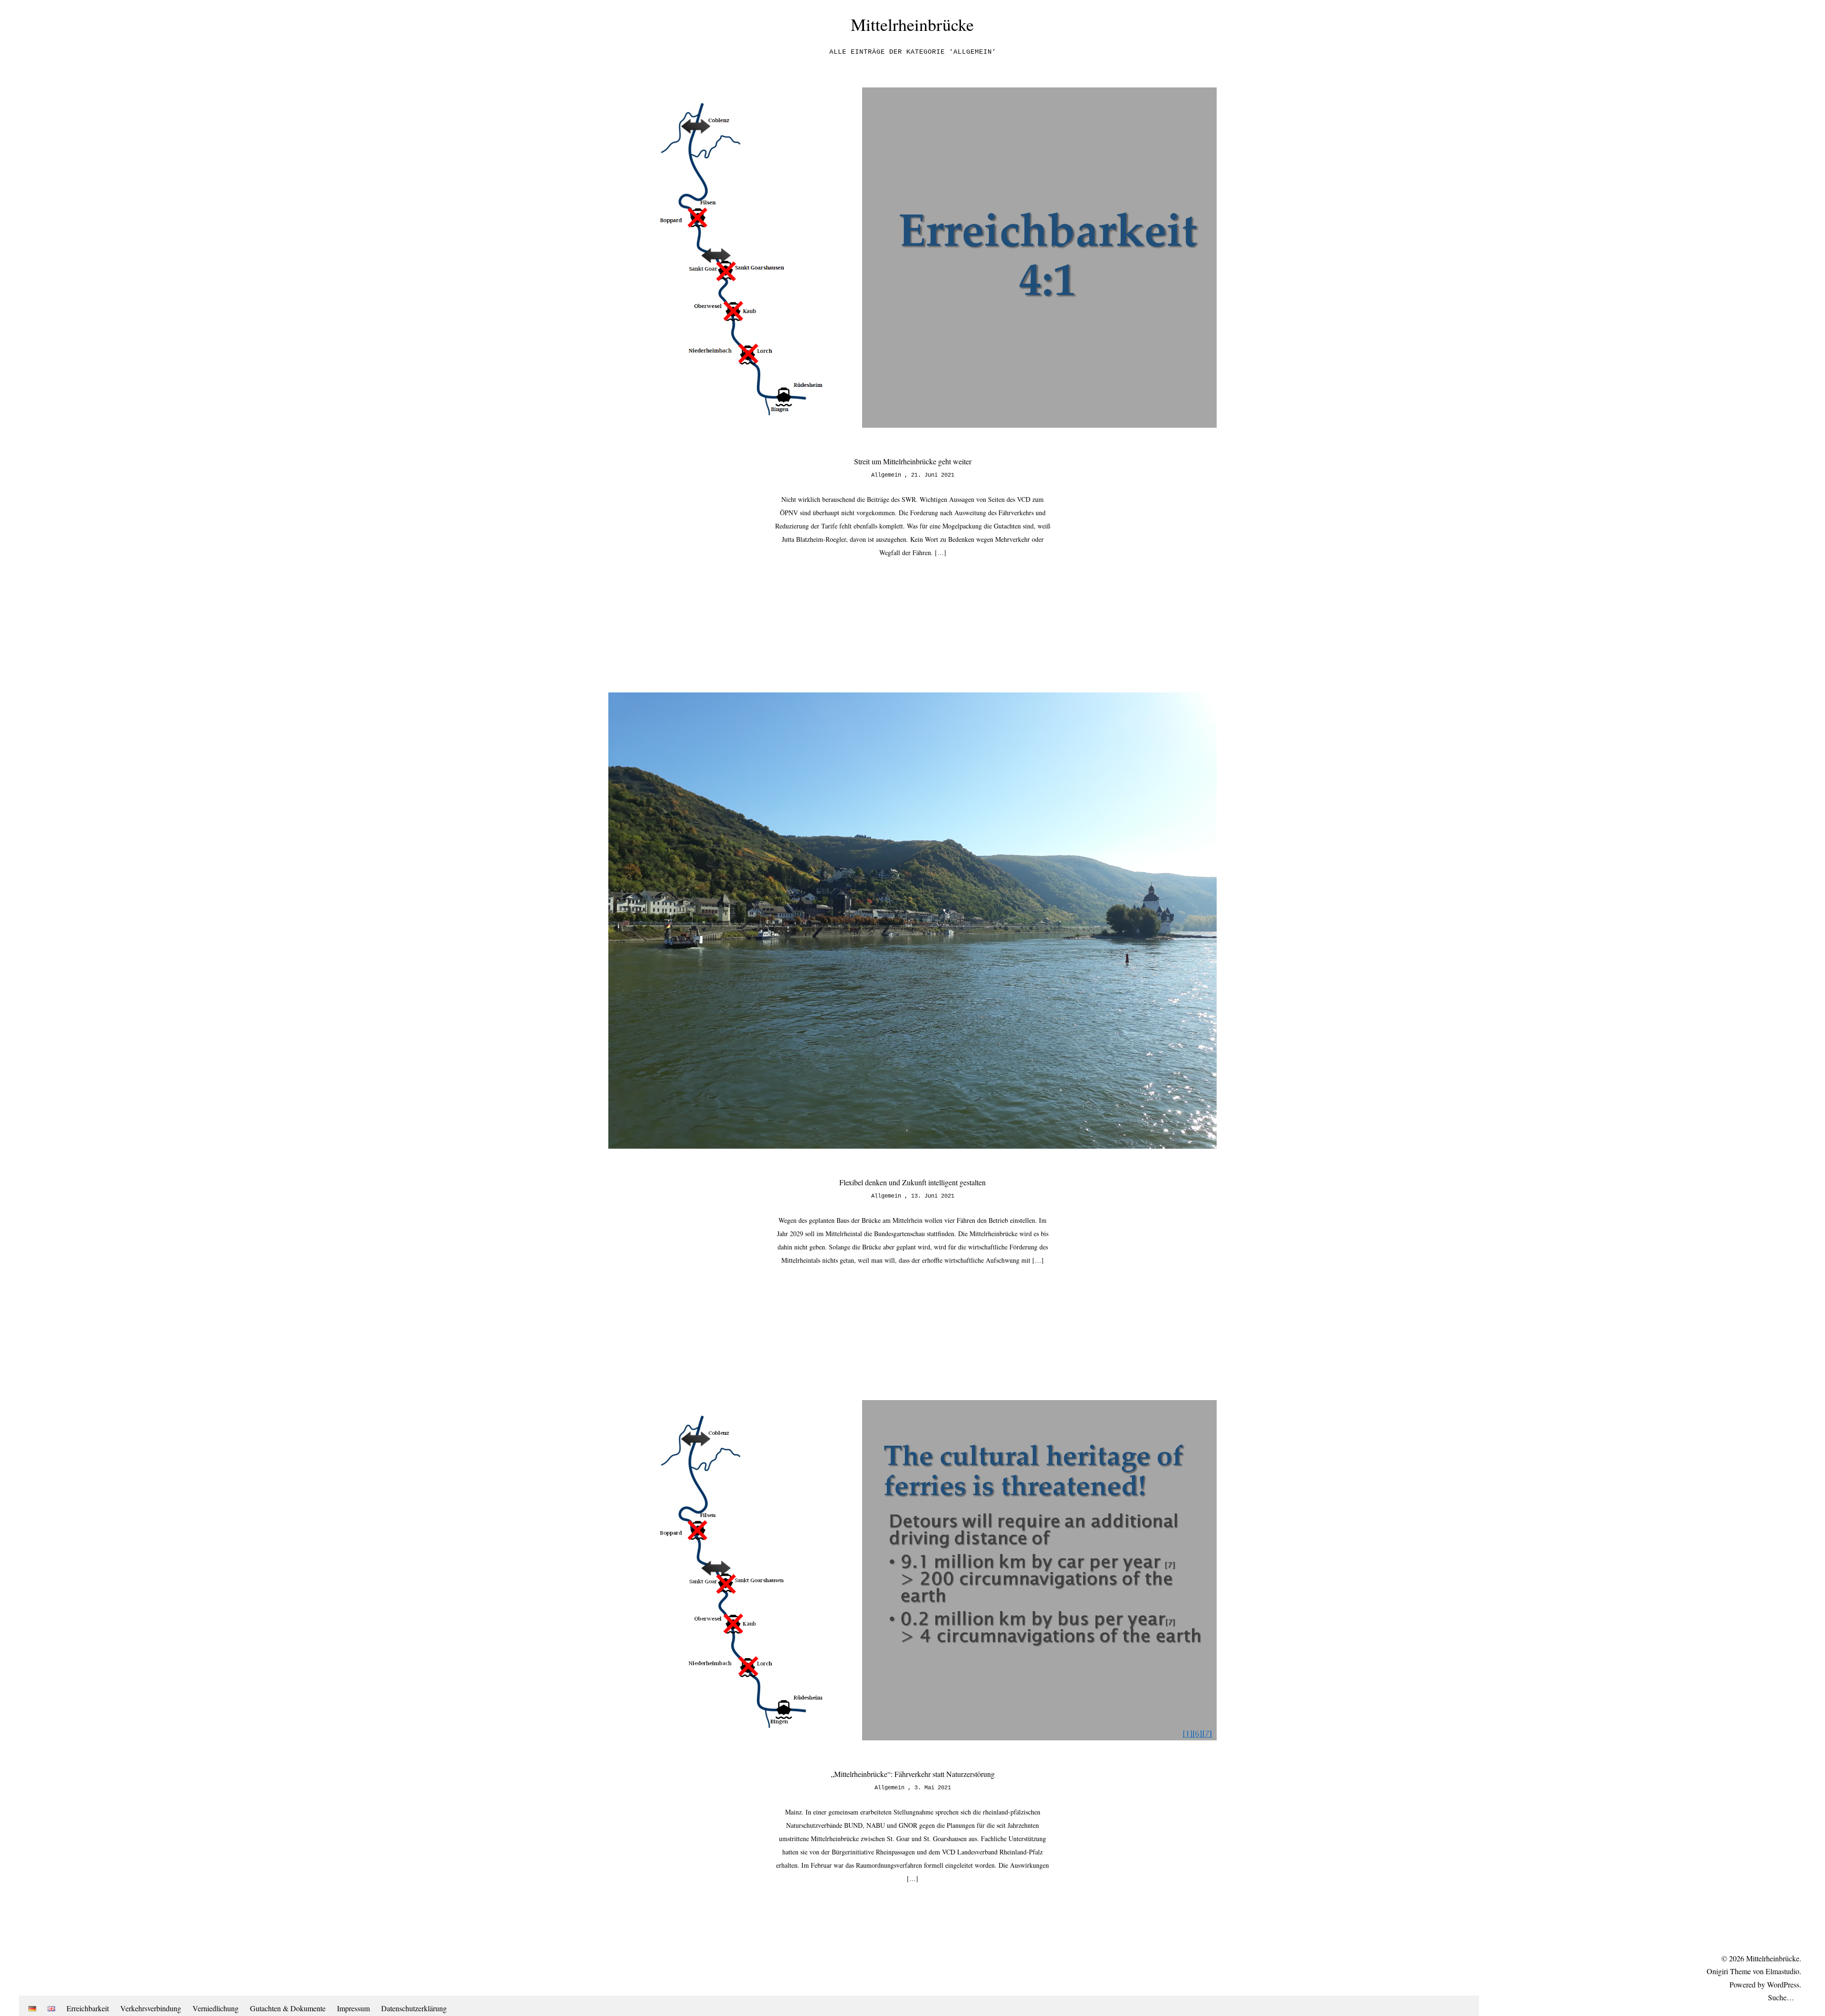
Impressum (353, 2008)
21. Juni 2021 (933, 475)
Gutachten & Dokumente (288, 2008)
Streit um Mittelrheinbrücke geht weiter (913, 461)
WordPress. (1784, 1984)
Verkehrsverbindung (151, 2008)
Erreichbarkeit (88, 2008)
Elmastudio (1782, 1971)
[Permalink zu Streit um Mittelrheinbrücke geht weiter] (912, 425)
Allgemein (886, 475)
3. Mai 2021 (933, 1788)
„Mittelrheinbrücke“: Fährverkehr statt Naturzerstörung (913, 1774)
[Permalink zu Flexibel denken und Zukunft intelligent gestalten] (912, 1146)
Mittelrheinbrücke (912, 24)
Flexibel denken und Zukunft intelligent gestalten (912, 1182)
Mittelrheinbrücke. (1774, 1958)
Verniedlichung (216, 2008)
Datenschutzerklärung (414, 2008)
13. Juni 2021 (933, 1196)
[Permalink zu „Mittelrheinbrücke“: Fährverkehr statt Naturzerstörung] (912, 1737)
